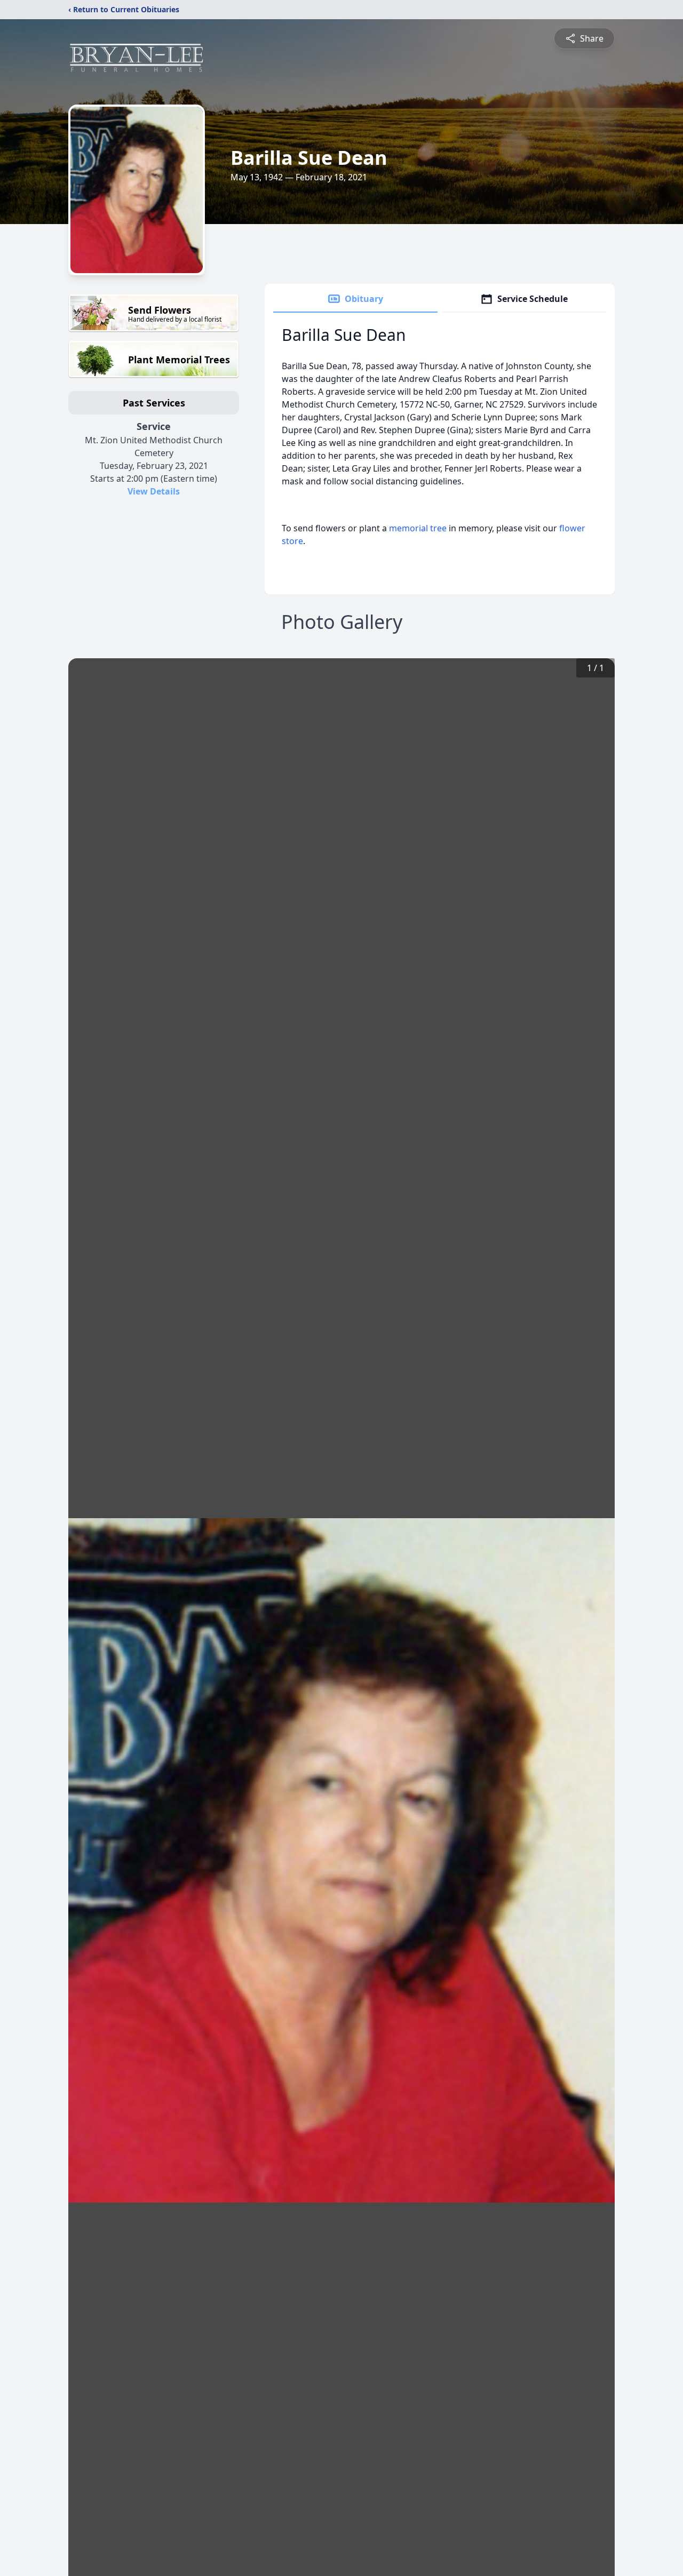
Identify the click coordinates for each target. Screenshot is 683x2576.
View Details (154, 491)
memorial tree (418, 528)
